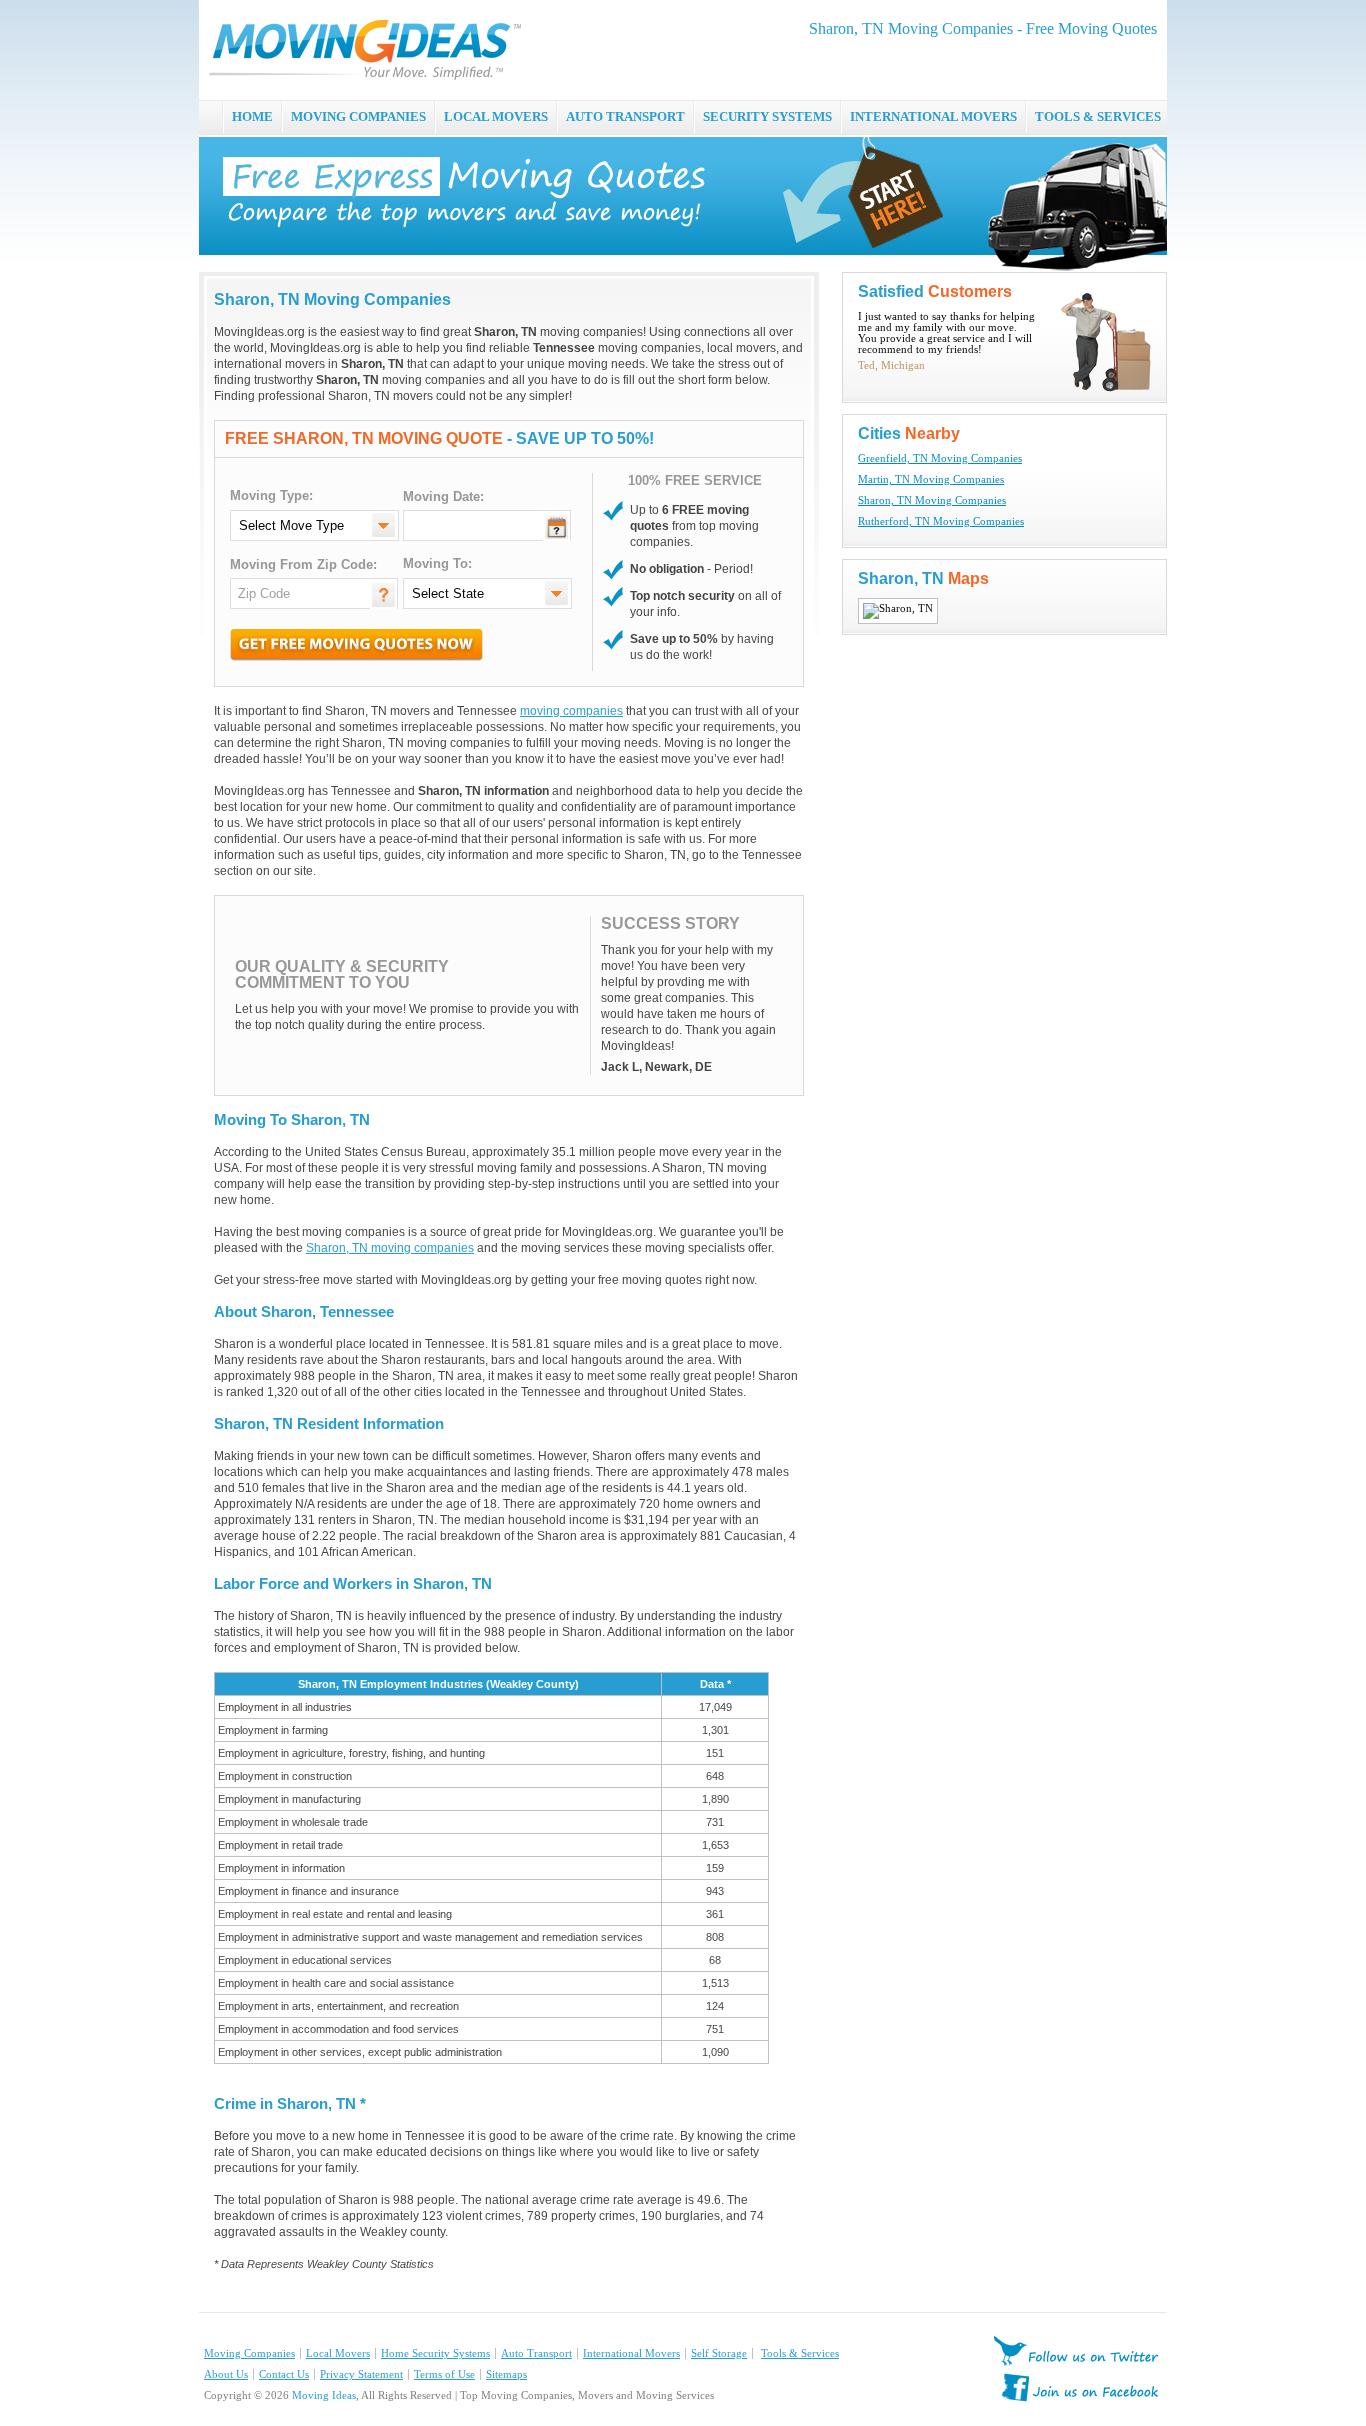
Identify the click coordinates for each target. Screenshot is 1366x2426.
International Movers (631, 2353)
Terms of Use (444, 2374)
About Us (226, 2374)
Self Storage (719, 2353)
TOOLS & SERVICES (1098, 116)
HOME (252, 116)
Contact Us (284, 2374)
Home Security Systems (435, 2353)
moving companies (571, 711)
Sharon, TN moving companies (390, 1248)
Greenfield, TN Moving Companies (940, 458)
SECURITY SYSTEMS (767, 116)
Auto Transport (536, 2353)
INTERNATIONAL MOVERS (933, 116)
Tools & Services (800, 2353)
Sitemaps (506, 2374)
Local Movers (338, 2353)
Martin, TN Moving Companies (931, 479)
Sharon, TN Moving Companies (932, 500)
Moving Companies (249, 2353)
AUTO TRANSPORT (625, 116)
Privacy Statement (361, 2374)
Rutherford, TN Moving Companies (941, 521)
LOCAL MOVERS (496, 116)
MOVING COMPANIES (358, 116)
